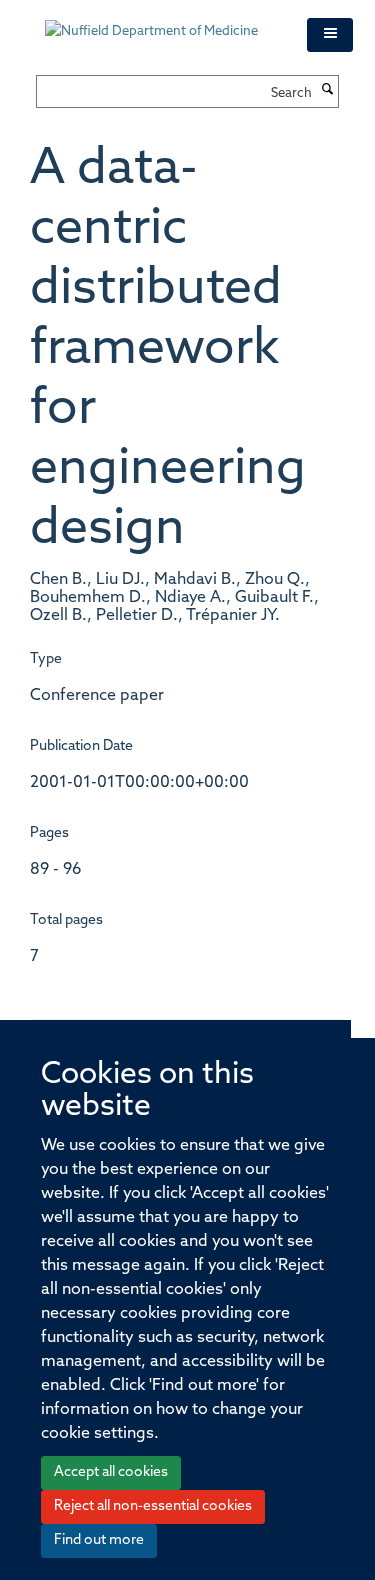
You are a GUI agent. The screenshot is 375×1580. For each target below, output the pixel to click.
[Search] (328, 91)
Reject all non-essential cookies (153, 1506)
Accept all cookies (111, 1472)
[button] (330, 35)
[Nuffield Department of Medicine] (161, 22)
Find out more (99, 1540)
